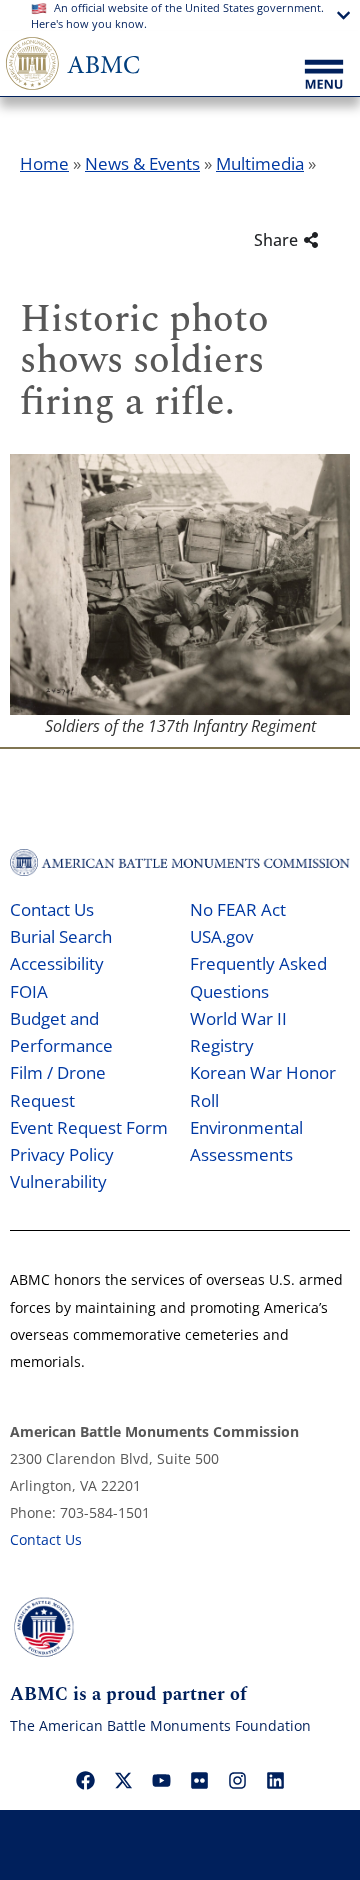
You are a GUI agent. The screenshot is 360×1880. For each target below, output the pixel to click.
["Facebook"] (85, 1781)
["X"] (123, 1781)
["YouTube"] (161, 1781)
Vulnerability (58, 1181)
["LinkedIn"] (275, 1781)
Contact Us (52, 909)
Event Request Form (89, 1127)
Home (44, 163)
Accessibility (57, 963)
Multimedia (260, 163)
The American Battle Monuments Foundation (160, 1725)
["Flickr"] (199, 1781)
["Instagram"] (237, 1781)
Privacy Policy (62, 1154)
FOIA (29, 991)
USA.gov (221, 936)
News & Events (142, 163)
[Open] (324, 76)
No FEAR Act (238, 909)
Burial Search (61, 936)
